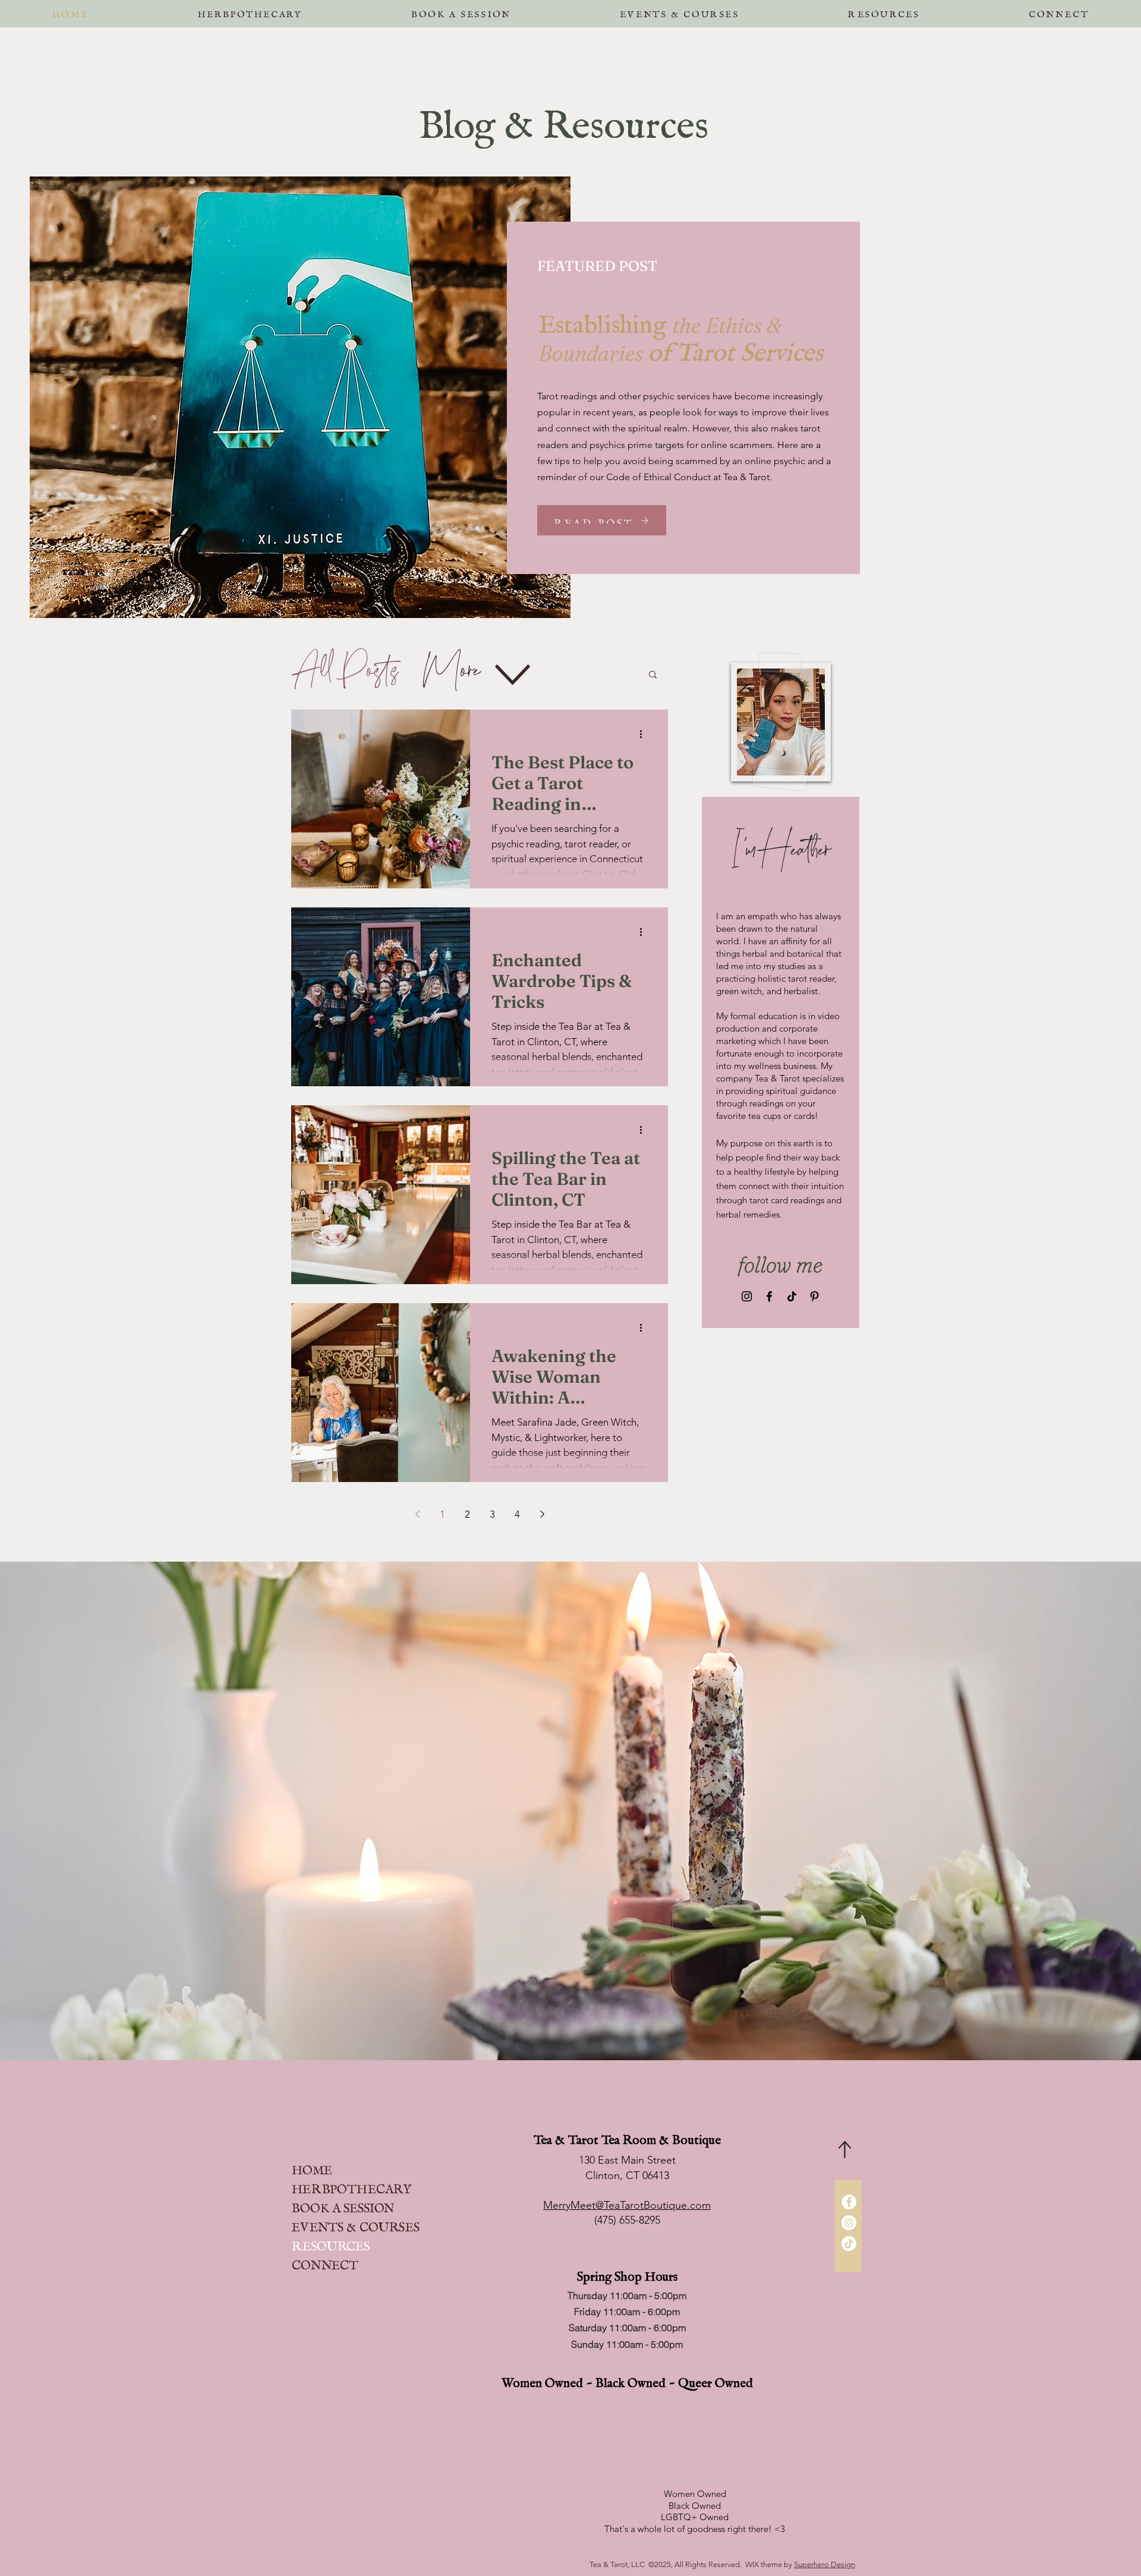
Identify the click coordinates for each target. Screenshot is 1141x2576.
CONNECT (325, 2262)
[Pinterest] (814, 1296)
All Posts (345, 674)
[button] (461, 12)
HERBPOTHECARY (352, 2186)
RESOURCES (331, 2243)
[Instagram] (747, 1296)
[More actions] (645, 734)
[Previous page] (417, 1514)
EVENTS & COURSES (356, 2224)
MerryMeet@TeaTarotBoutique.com (627, 2205)
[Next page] (542, 1514)
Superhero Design (825, 2564)
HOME (312, 2167)
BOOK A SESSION (343, 2205)
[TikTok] (792, 1296)
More (451, 674)
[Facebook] (769, 1296)
